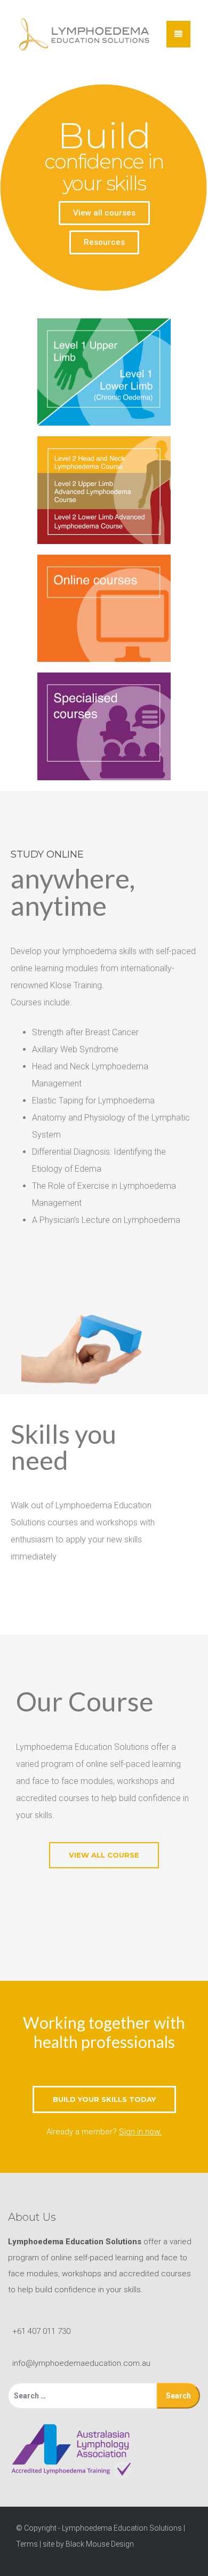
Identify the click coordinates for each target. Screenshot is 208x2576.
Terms (27, 2544)
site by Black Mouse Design (88, 2544)
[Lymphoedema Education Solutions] (84, 34)
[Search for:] (82, 2396)
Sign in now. (140, 2132)
